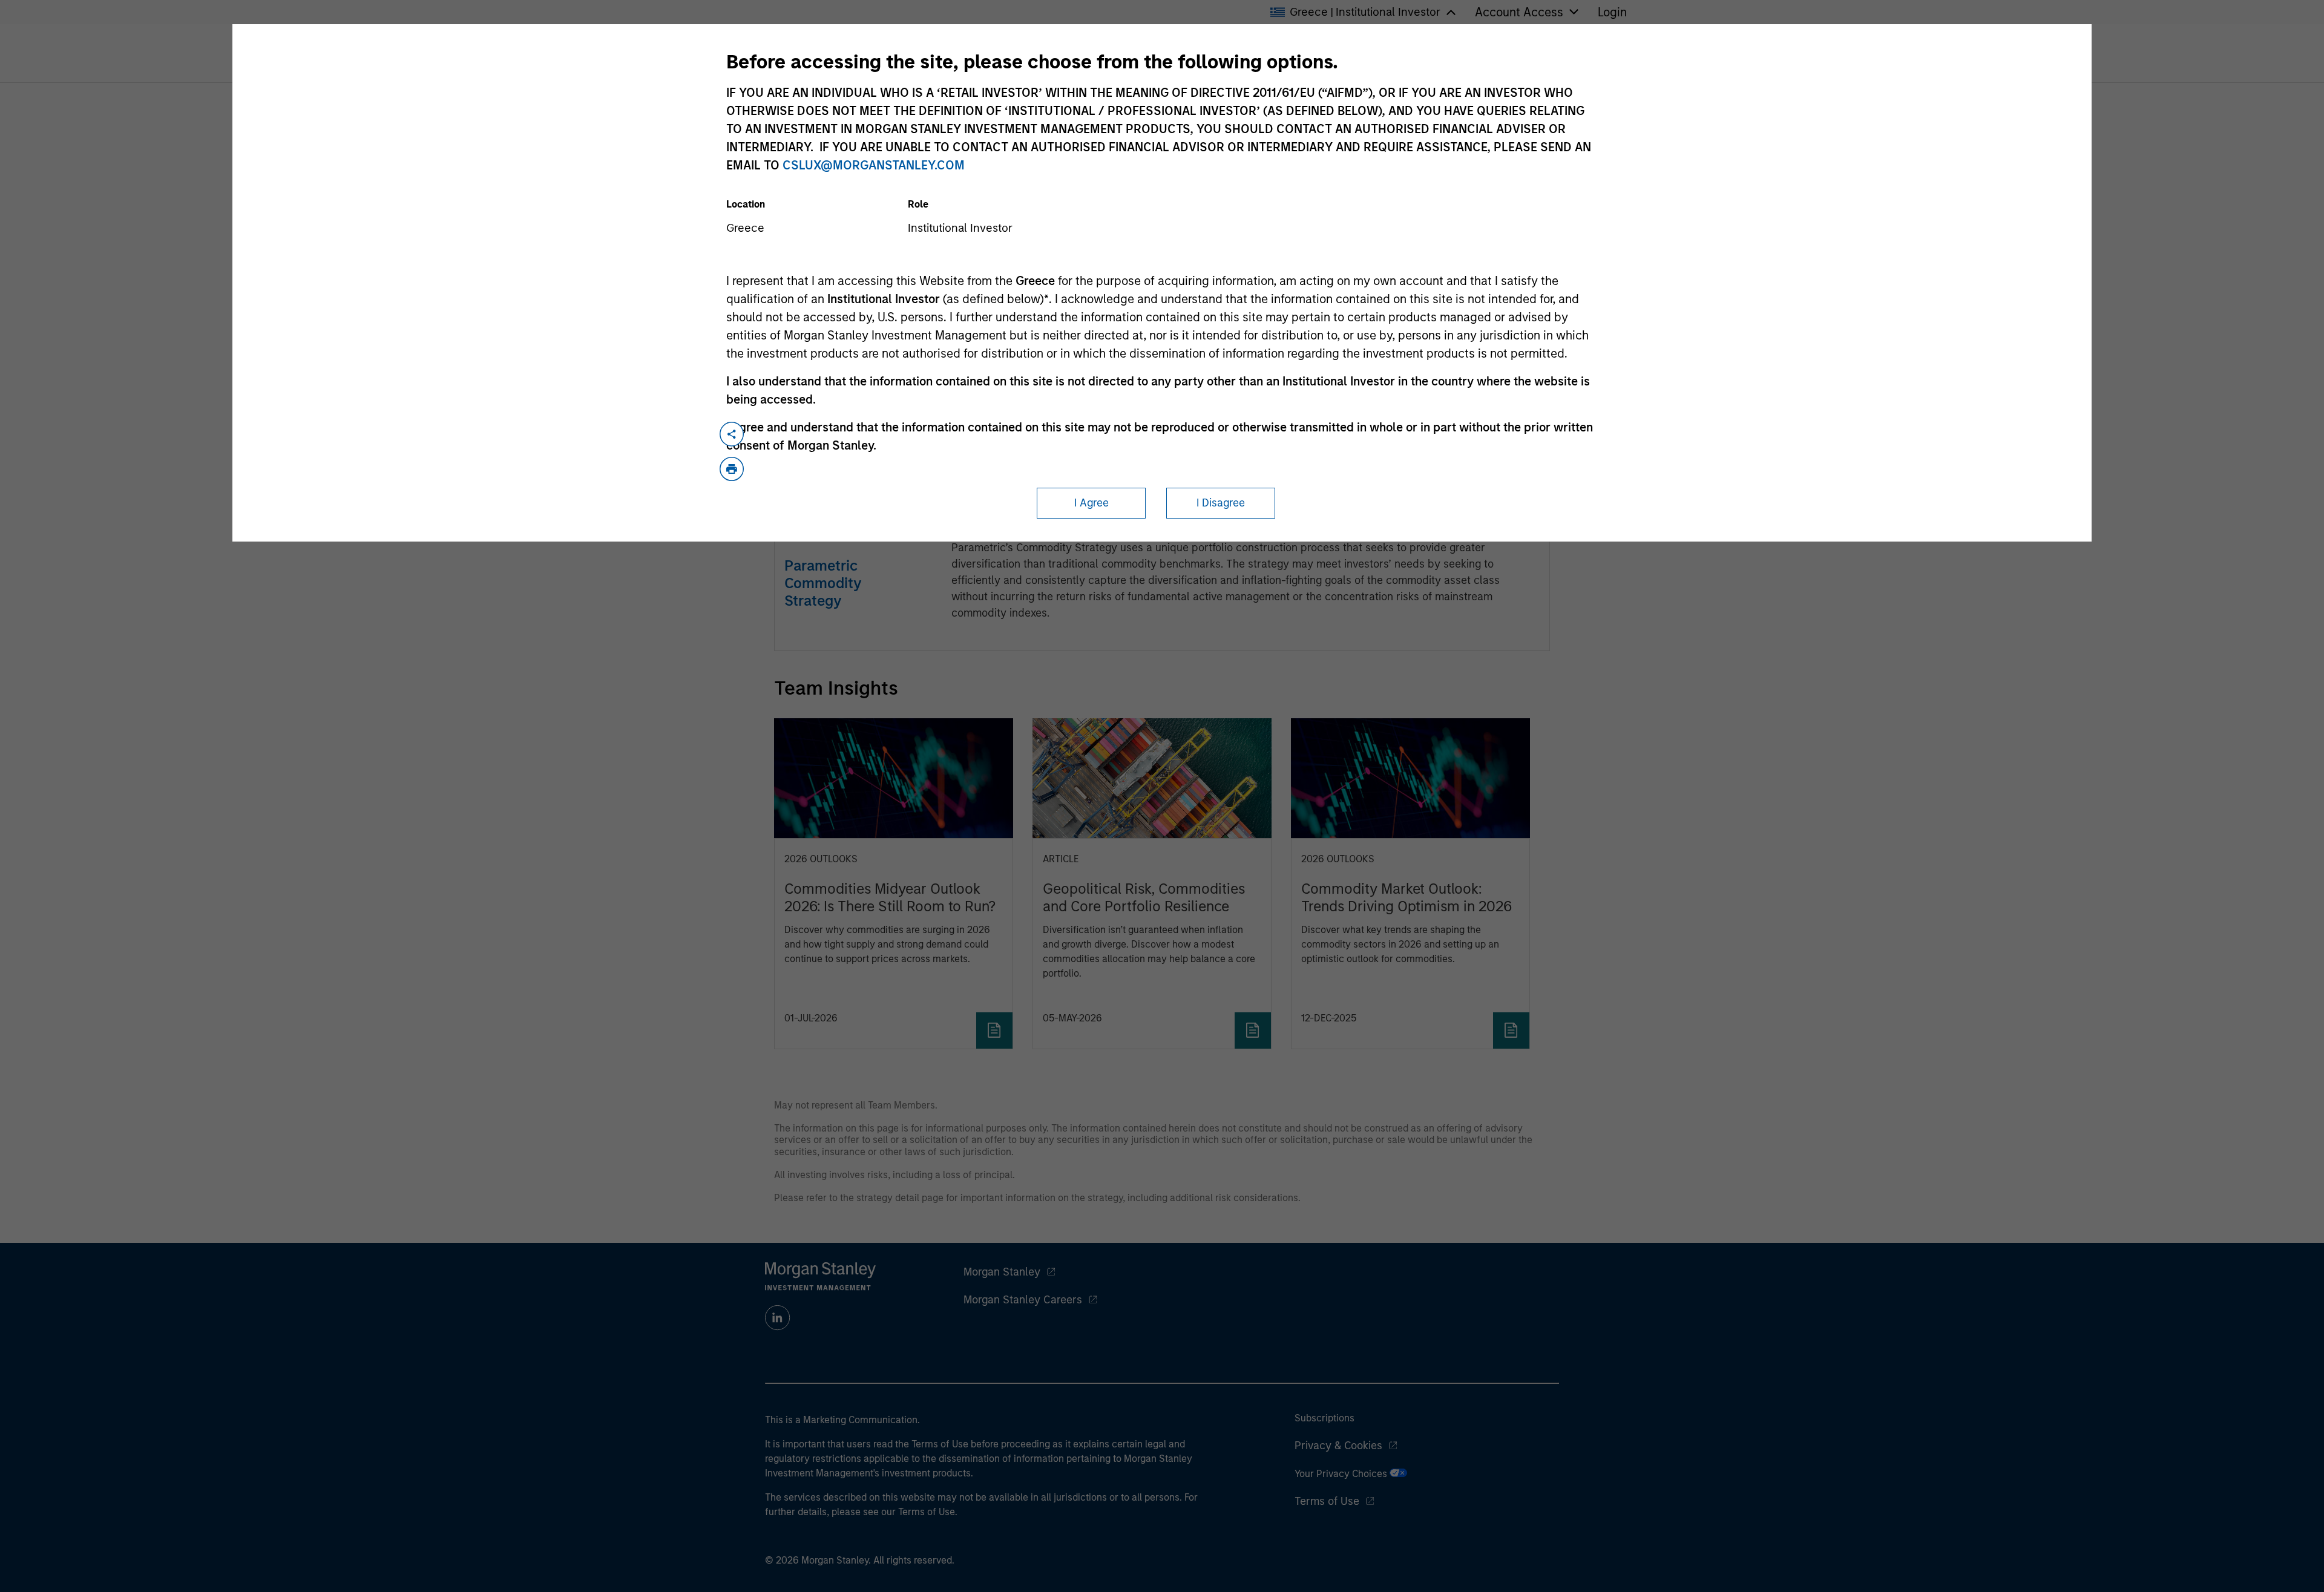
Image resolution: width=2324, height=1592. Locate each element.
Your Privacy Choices (1342, 1474)
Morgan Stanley (1002, 1272)
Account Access (1519, 12)
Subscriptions (1324, 1418)
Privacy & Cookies (1338, 1446)
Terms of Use (1327, 1501)
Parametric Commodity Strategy (823, 583)
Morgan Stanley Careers (1023, 1300)
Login (1612, 12)
